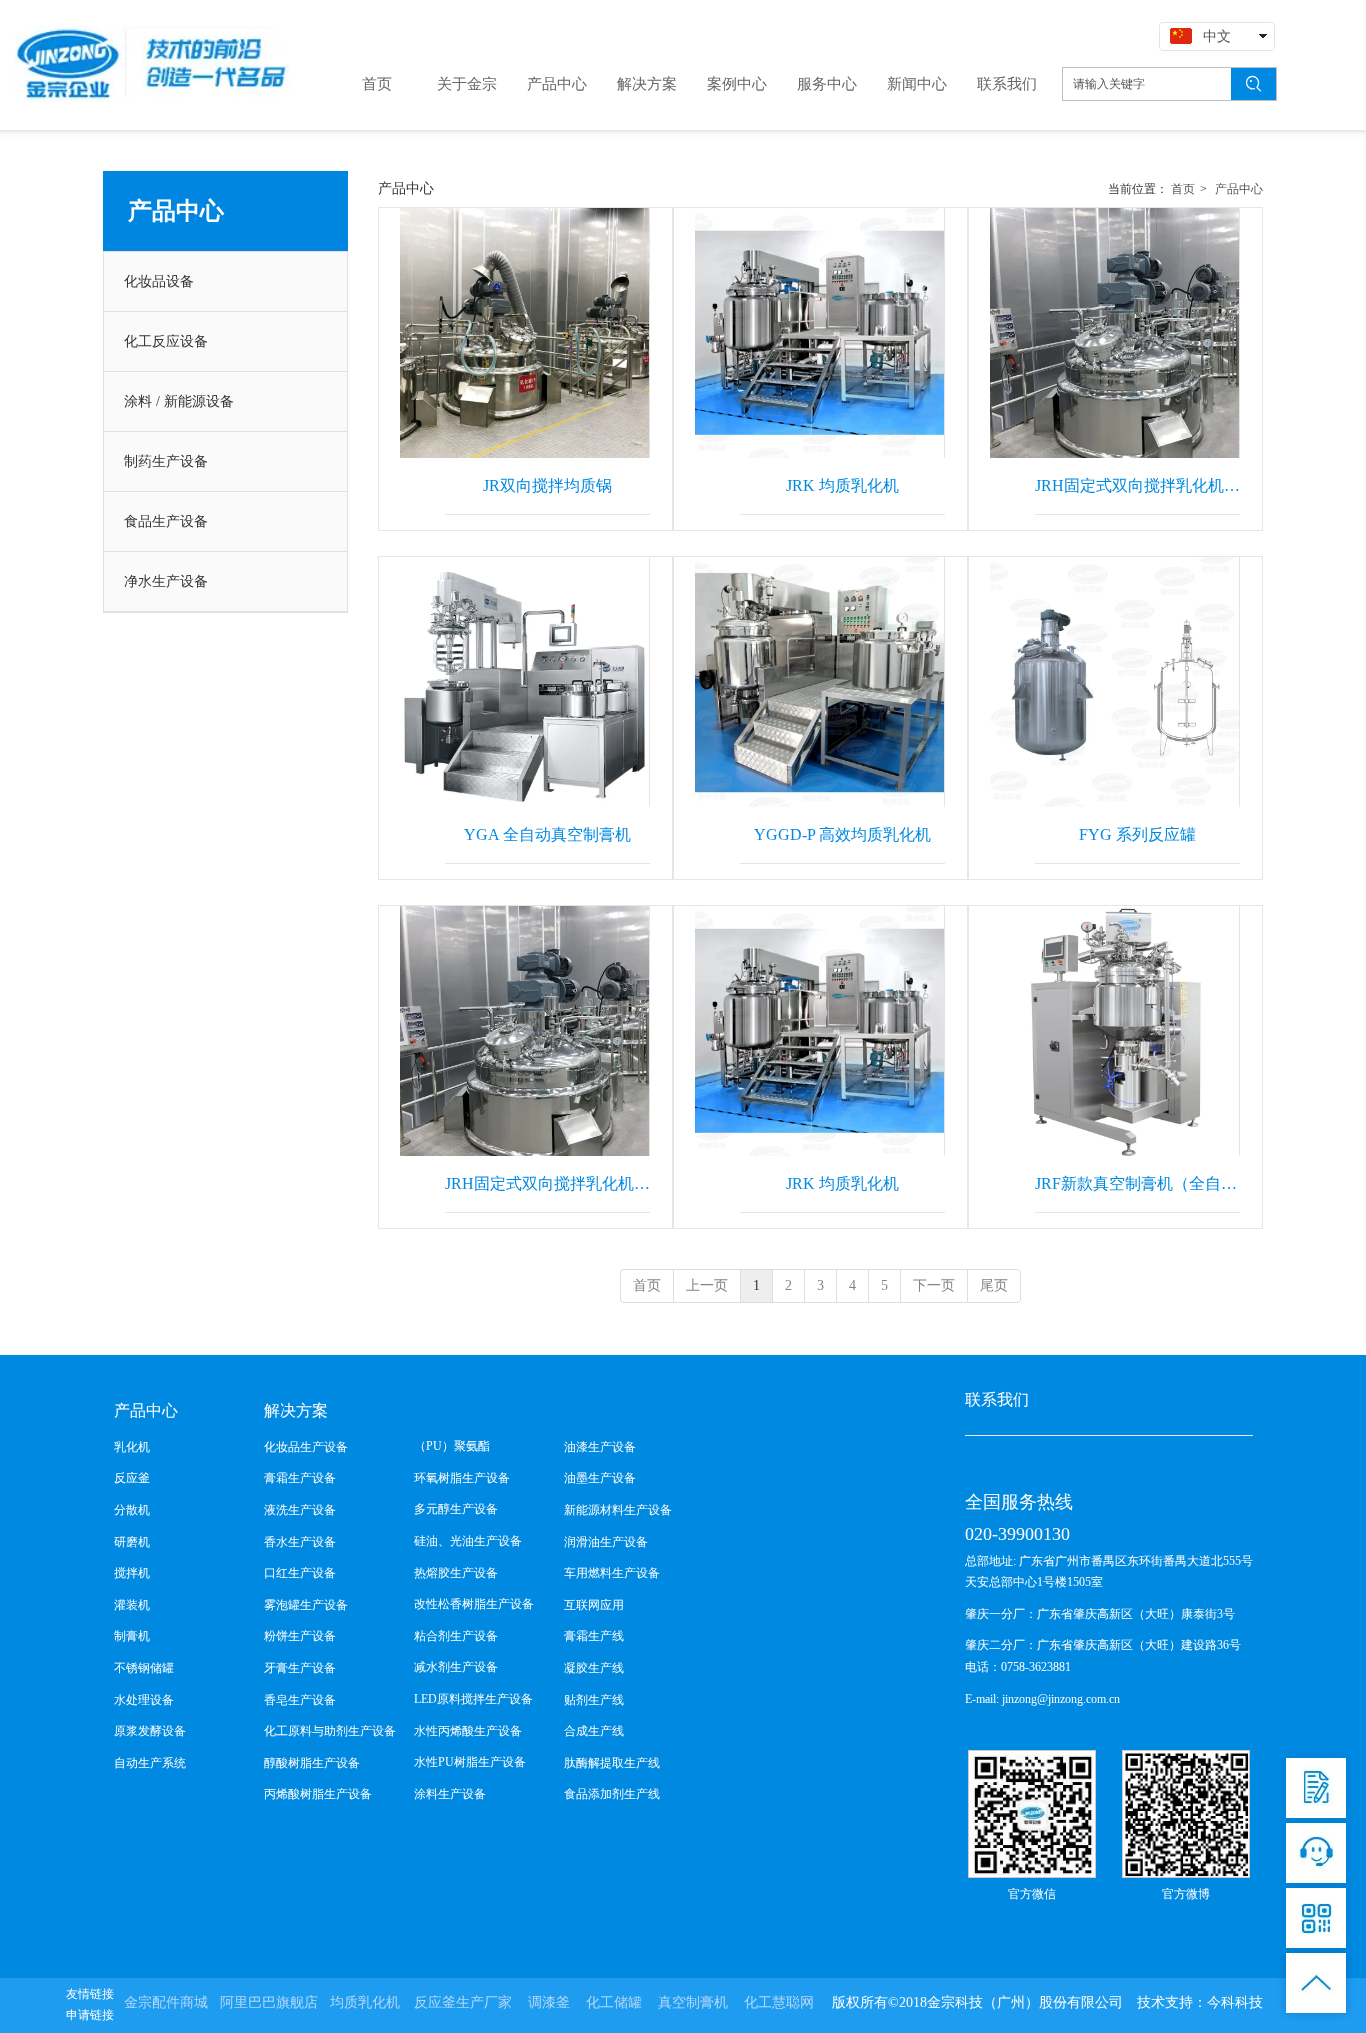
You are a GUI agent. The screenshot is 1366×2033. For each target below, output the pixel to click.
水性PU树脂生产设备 (470, 1762)
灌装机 (132, 1605)
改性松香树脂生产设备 (474, 1604)
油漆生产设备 (600, 1447)
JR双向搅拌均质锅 (547, 485)
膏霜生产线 (594, 1636)
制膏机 (132, 1636)
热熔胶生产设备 (456, 1573)
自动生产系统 (150, 1763)
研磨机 (132, 1542)
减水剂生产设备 (456, 1667)
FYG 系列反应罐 (1137, 834)
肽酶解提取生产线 (612, 1763)
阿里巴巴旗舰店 (269, 2002)
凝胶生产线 (594, 1668)
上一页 (707, 1285)
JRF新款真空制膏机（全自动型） (1137, 1183)
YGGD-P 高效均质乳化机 (842, 834)
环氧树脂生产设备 (462, 1478)
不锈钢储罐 (144, 1668)
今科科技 (1235, 2002)
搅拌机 (132, 1573)
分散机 (132, 1510)
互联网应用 (594, 1605)
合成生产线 (594, 1731)
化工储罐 (614, 2002)
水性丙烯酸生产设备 (468, 1731)
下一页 (934, 1285)
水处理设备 (144, 1700)
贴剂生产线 (594, 1700)
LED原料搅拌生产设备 (473, 1699)
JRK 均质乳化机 (842, 485)
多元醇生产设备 (456, 1509)
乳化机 (132, 1447)
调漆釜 (549, 2002)
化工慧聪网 (779, 2002)
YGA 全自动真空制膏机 (547, 834)
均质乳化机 (365, 2002)
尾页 (994, 1285)
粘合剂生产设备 (456, 1636)
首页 (1183, 189)
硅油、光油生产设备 (468, 1541)
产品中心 (1239, 189)
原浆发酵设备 (150, 1731)
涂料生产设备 (450, 1794)
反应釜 (132, 1478)
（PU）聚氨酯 (452, 1446)
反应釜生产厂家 (463, 2002)
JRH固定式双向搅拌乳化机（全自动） (1137, 485)
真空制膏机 (693, 2002)
